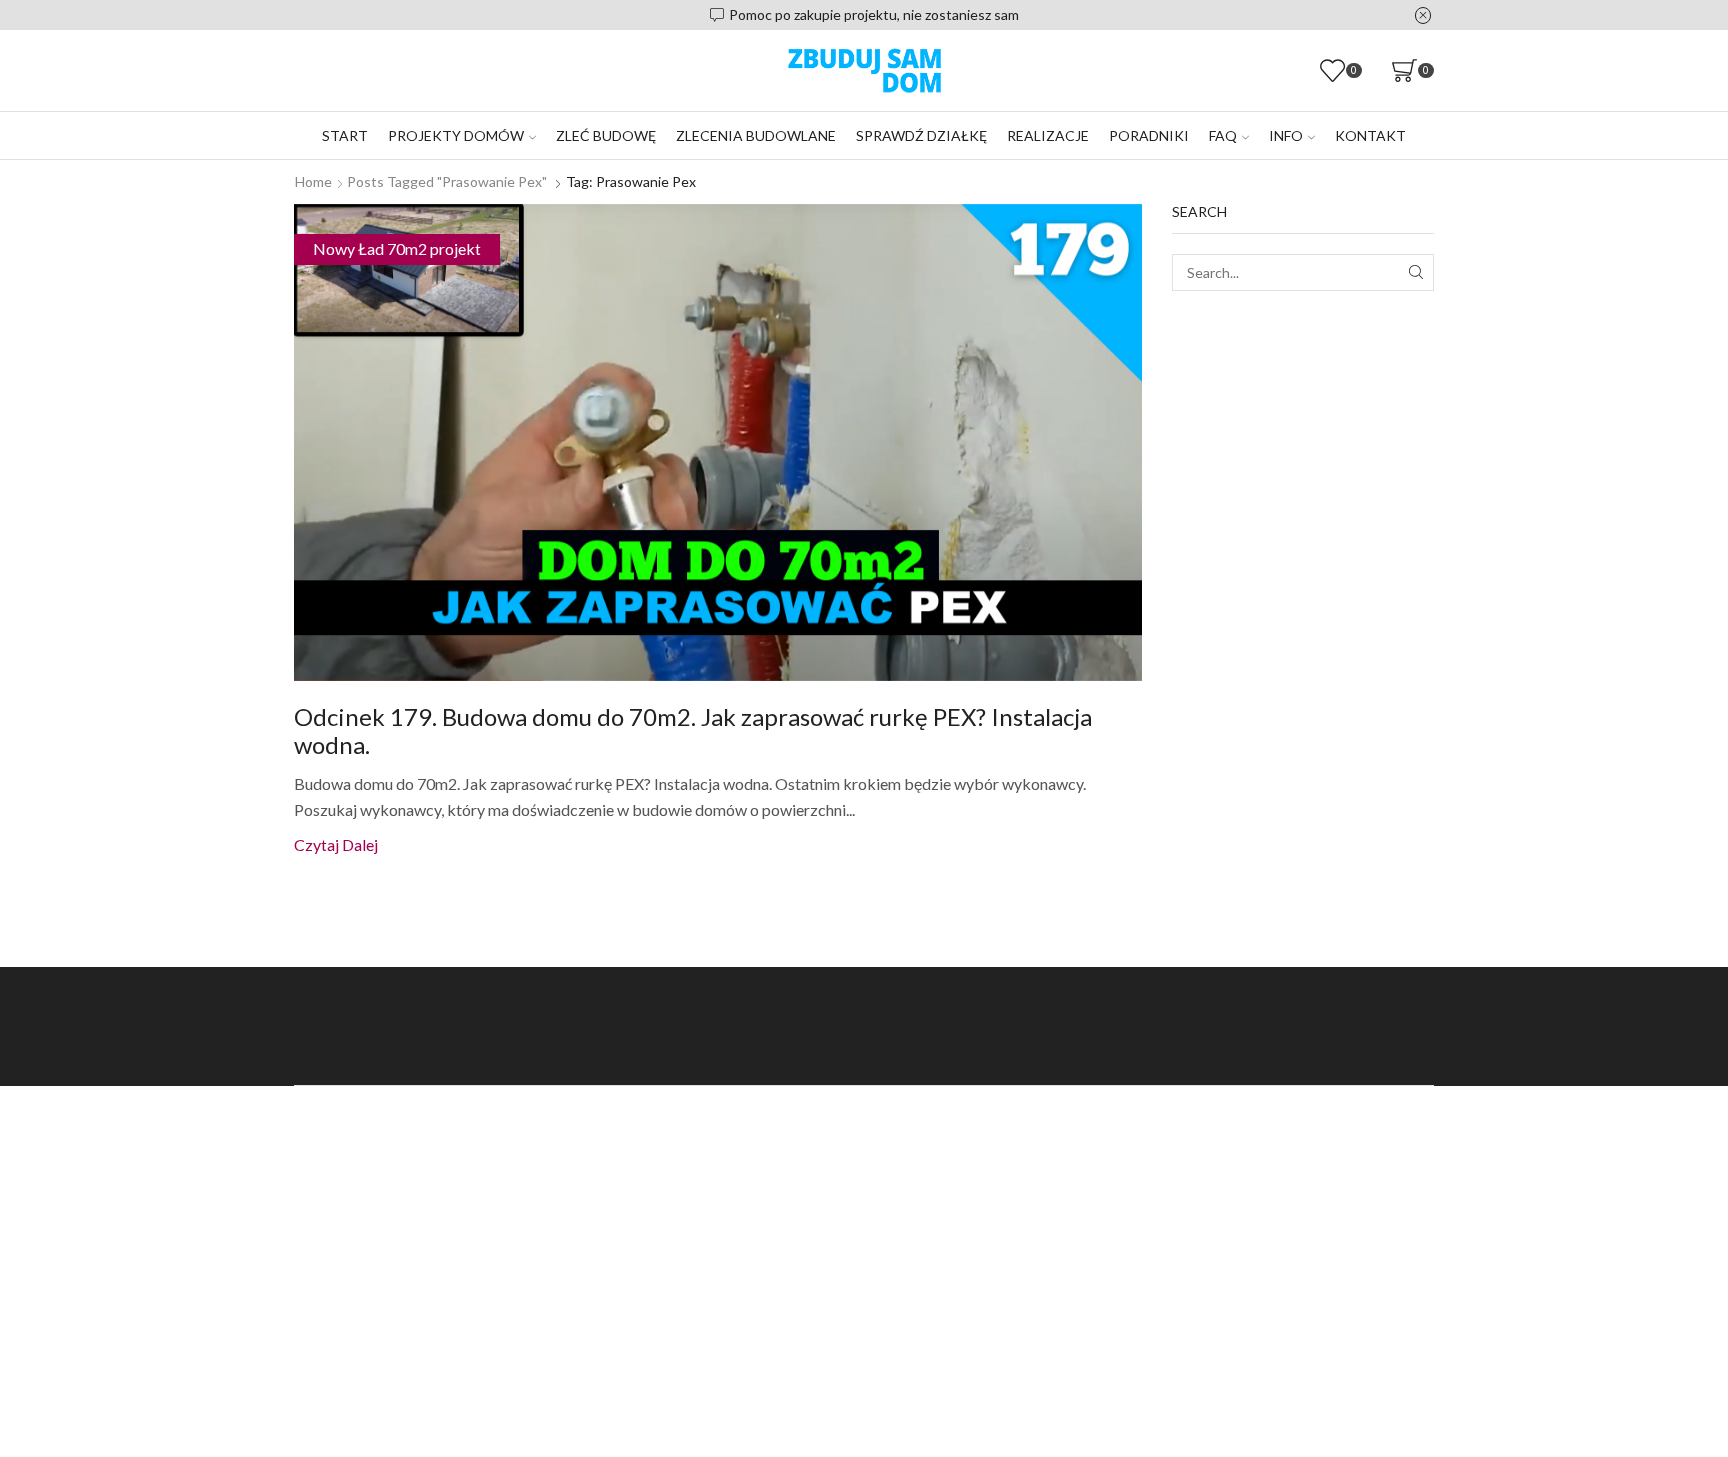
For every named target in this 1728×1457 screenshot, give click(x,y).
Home (313, 181)
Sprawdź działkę (921, 135)
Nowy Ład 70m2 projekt (397, 248)
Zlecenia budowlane (756, 135)
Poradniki (1149, 135)
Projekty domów (456, 135)
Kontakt (1370, 135)
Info (1286, 135)
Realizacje (1048, 135)
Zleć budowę (606, 135)
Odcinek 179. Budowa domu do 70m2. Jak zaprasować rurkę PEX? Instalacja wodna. (693, 731)
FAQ (1223, 135)
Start (345, 135)
